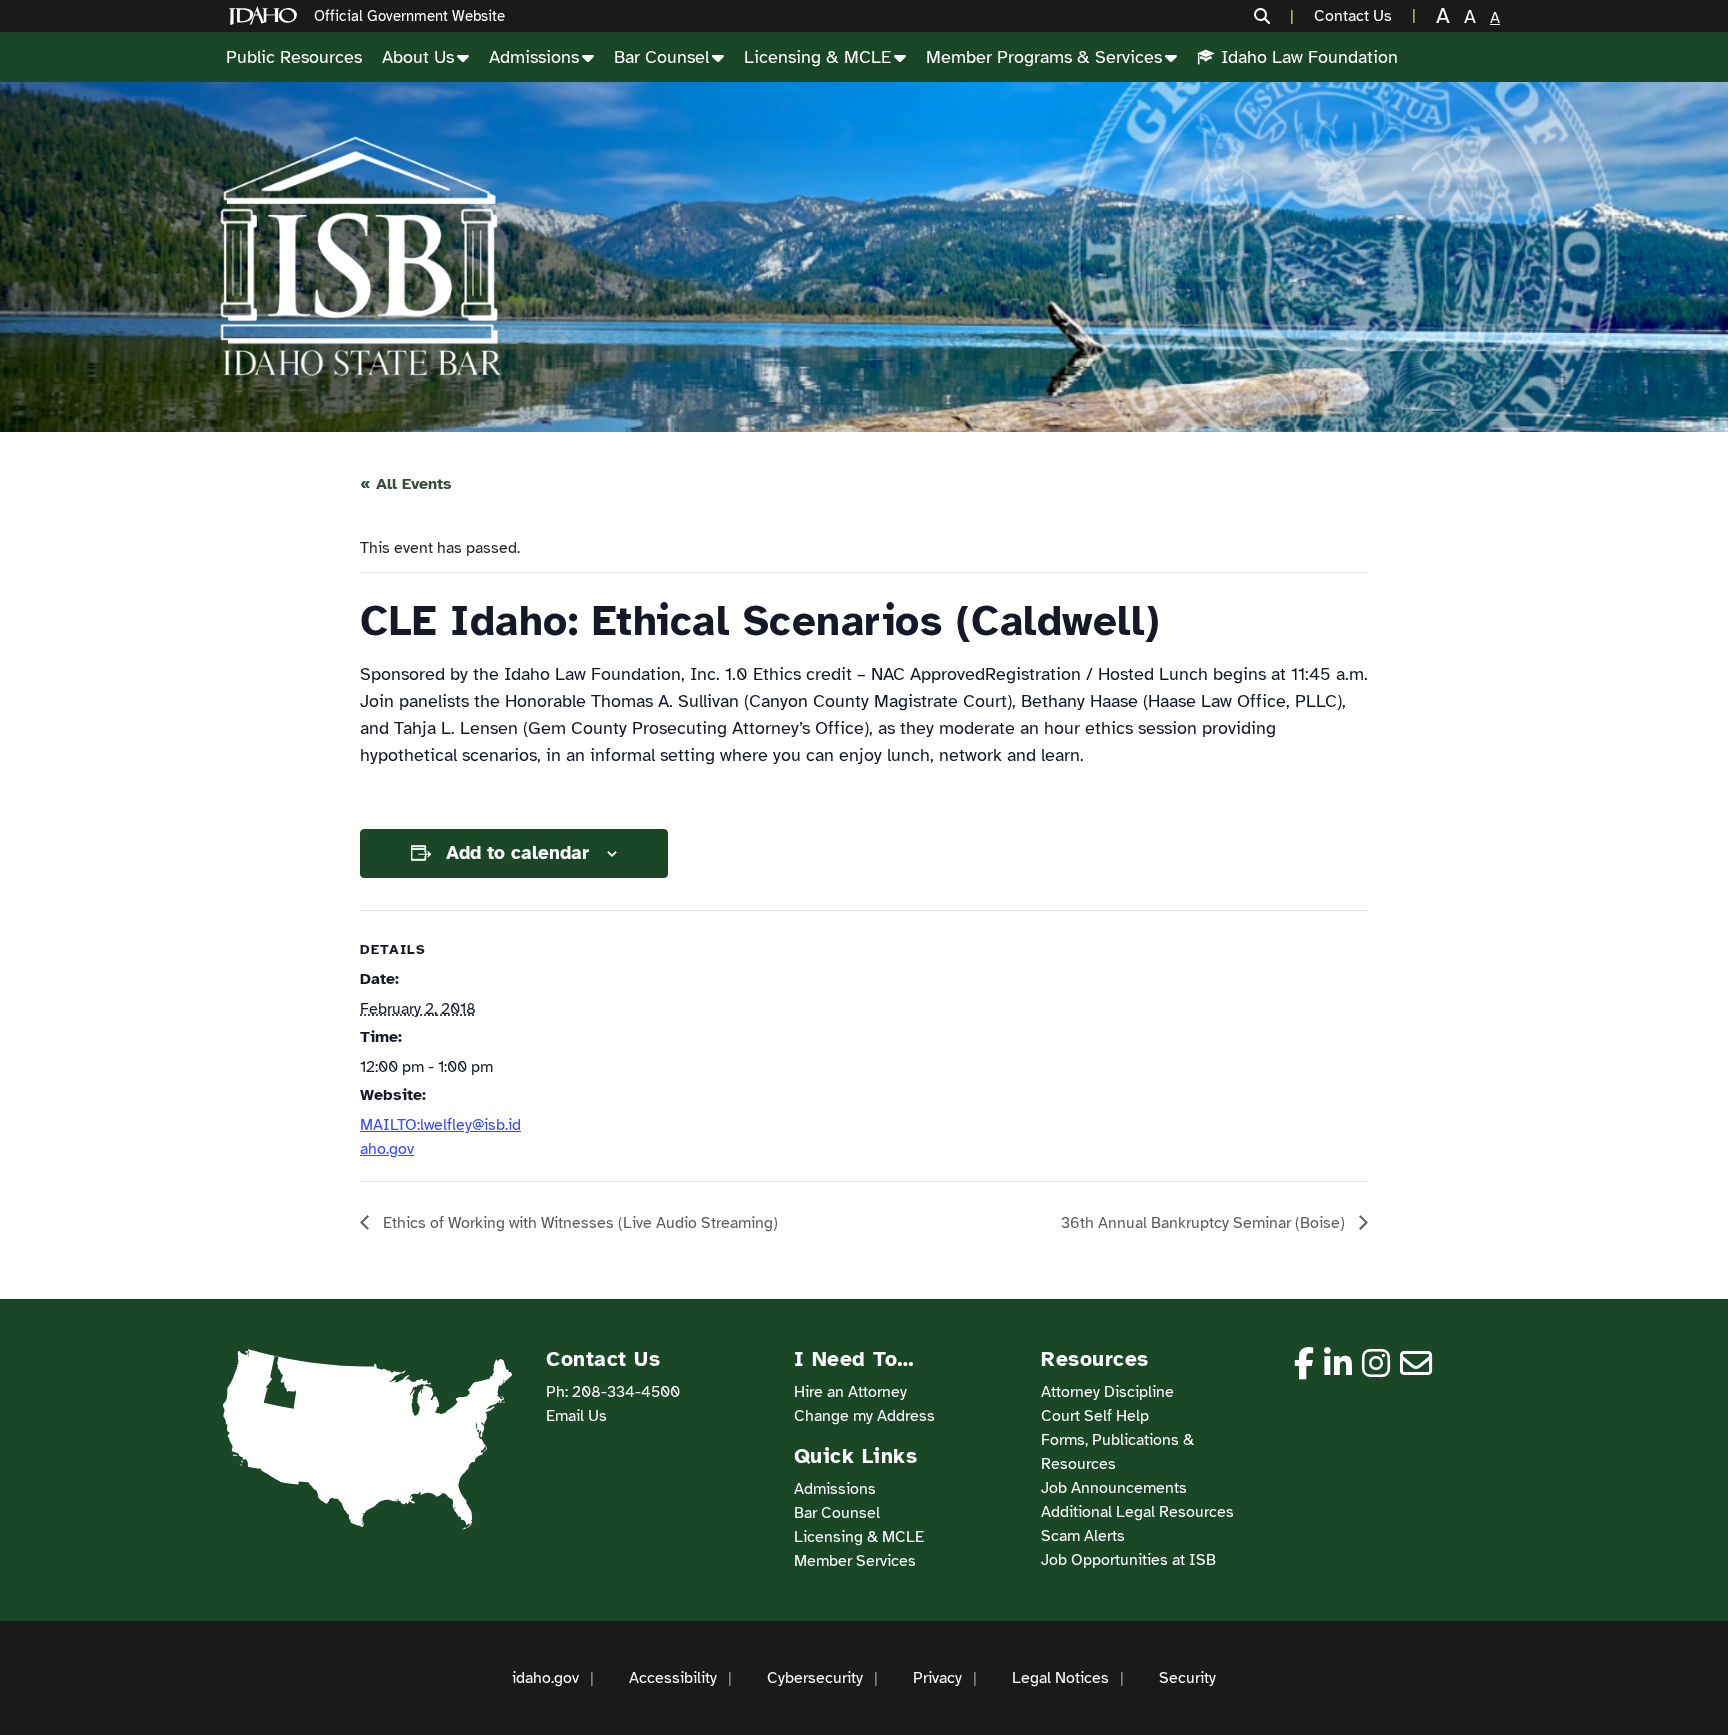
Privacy (937, 1678)
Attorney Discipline (1107, 1392)
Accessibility (673, 1678)
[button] (1274, 16)
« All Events (406, 484)
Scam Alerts (1083, 1536)
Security (1187, 1678)
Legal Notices (1060, 1678)
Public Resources (294, 57)
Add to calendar (517, 853)
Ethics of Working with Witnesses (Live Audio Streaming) (578, 1223)
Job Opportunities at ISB (1128, 1560)
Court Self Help (1095, 1416)
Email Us (576, 1416)
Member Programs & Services (1044, 57)
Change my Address (864, 1416)
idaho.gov (545, 1678)
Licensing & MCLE (817, 57)
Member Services (855, 1561)
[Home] (267, 16)
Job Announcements (1114, 1488)
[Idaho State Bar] (360, 257)
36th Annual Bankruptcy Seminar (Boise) (1205, 1223)
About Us (418, 57)
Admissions (534, 57)
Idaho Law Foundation (1309, 57)
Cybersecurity (815, 1678)
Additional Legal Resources (1137, 1512)
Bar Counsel (661, 57)
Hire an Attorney (850, 1392)
